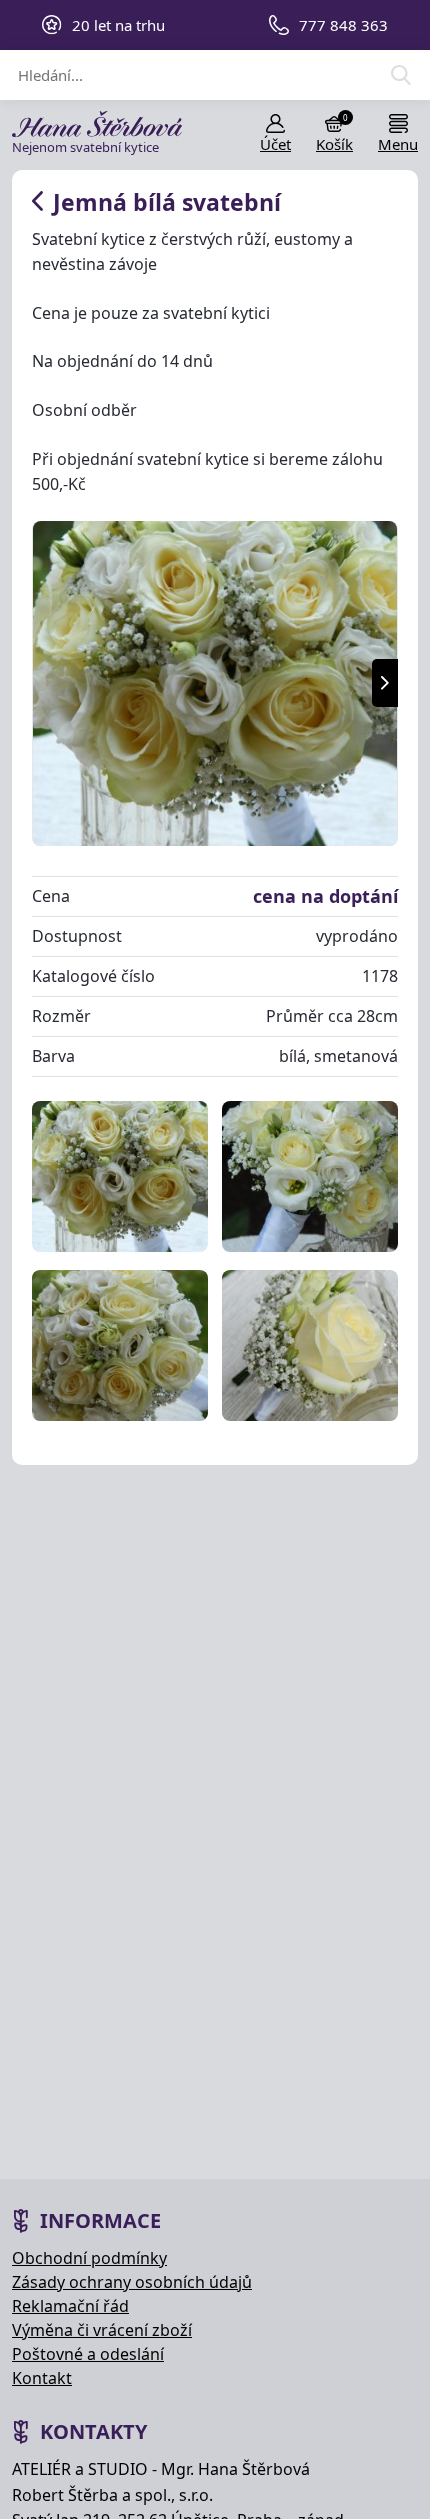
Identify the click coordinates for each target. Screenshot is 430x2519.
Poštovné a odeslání (88, 2354)
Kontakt (42, 2378)
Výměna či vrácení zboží (102, 2330)
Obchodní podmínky (89, 2258)
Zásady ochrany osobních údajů (132, 2282)
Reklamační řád (70, 2306)
